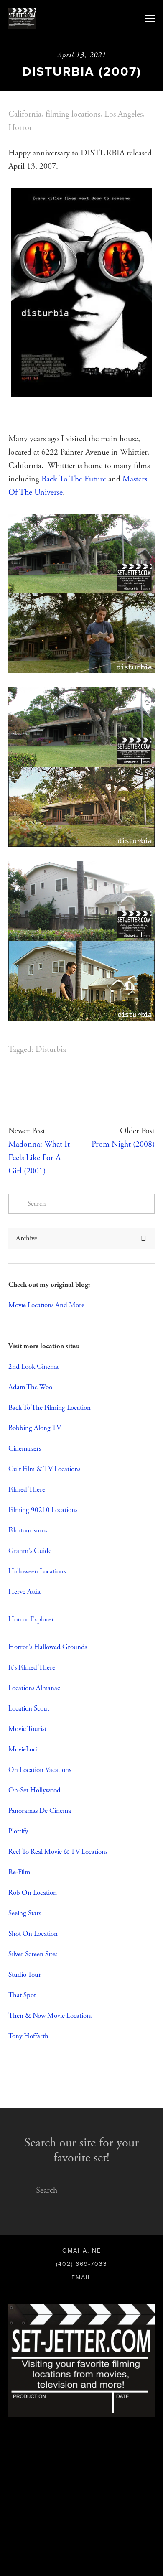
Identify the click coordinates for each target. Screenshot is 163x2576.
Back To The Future (74, 479)
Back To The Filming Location (50, 1408)
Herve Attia (24, 1592)
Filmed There (27, 1489)
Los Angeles (124, 114)
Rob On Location (33, 1893)
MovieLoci (23, 1749)
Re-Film (19, 1872)
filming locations (73, 114)
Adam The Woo (30, 1387)
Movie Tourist (27, 1729)
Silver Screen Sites (33, 1954)
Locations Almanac (34, 1688)
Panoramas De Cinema (40, 1811)
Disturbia (51, 1050)
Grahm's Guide (30, 1551)
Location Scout (29, 1708)
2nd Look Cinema (33, 1367)
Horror (20, 128)
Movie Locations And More (46, 1305)
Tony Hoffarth (29, 2036)
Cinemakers (25, 1448)
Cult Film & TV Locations (44, 1469)
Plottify (18, 1831)
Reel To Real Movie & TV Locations (58, 1852)
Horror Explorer (31, 1619)
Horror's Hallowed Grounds (48, 1647)
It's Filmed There (32, 1667)
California (25, 114)
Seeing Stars (25, 1913)
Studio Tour (25, 1975)
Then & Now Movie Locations (50, 2016)
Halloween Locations (37, 1571)
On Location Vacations (40, 1770)
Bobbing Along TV (35, 1428)
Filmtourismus (28, 1530)
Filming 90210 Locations (43, 1510)
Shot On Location (33, 1934)
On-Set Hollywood (34, 1790)
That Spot (22, 1995)
